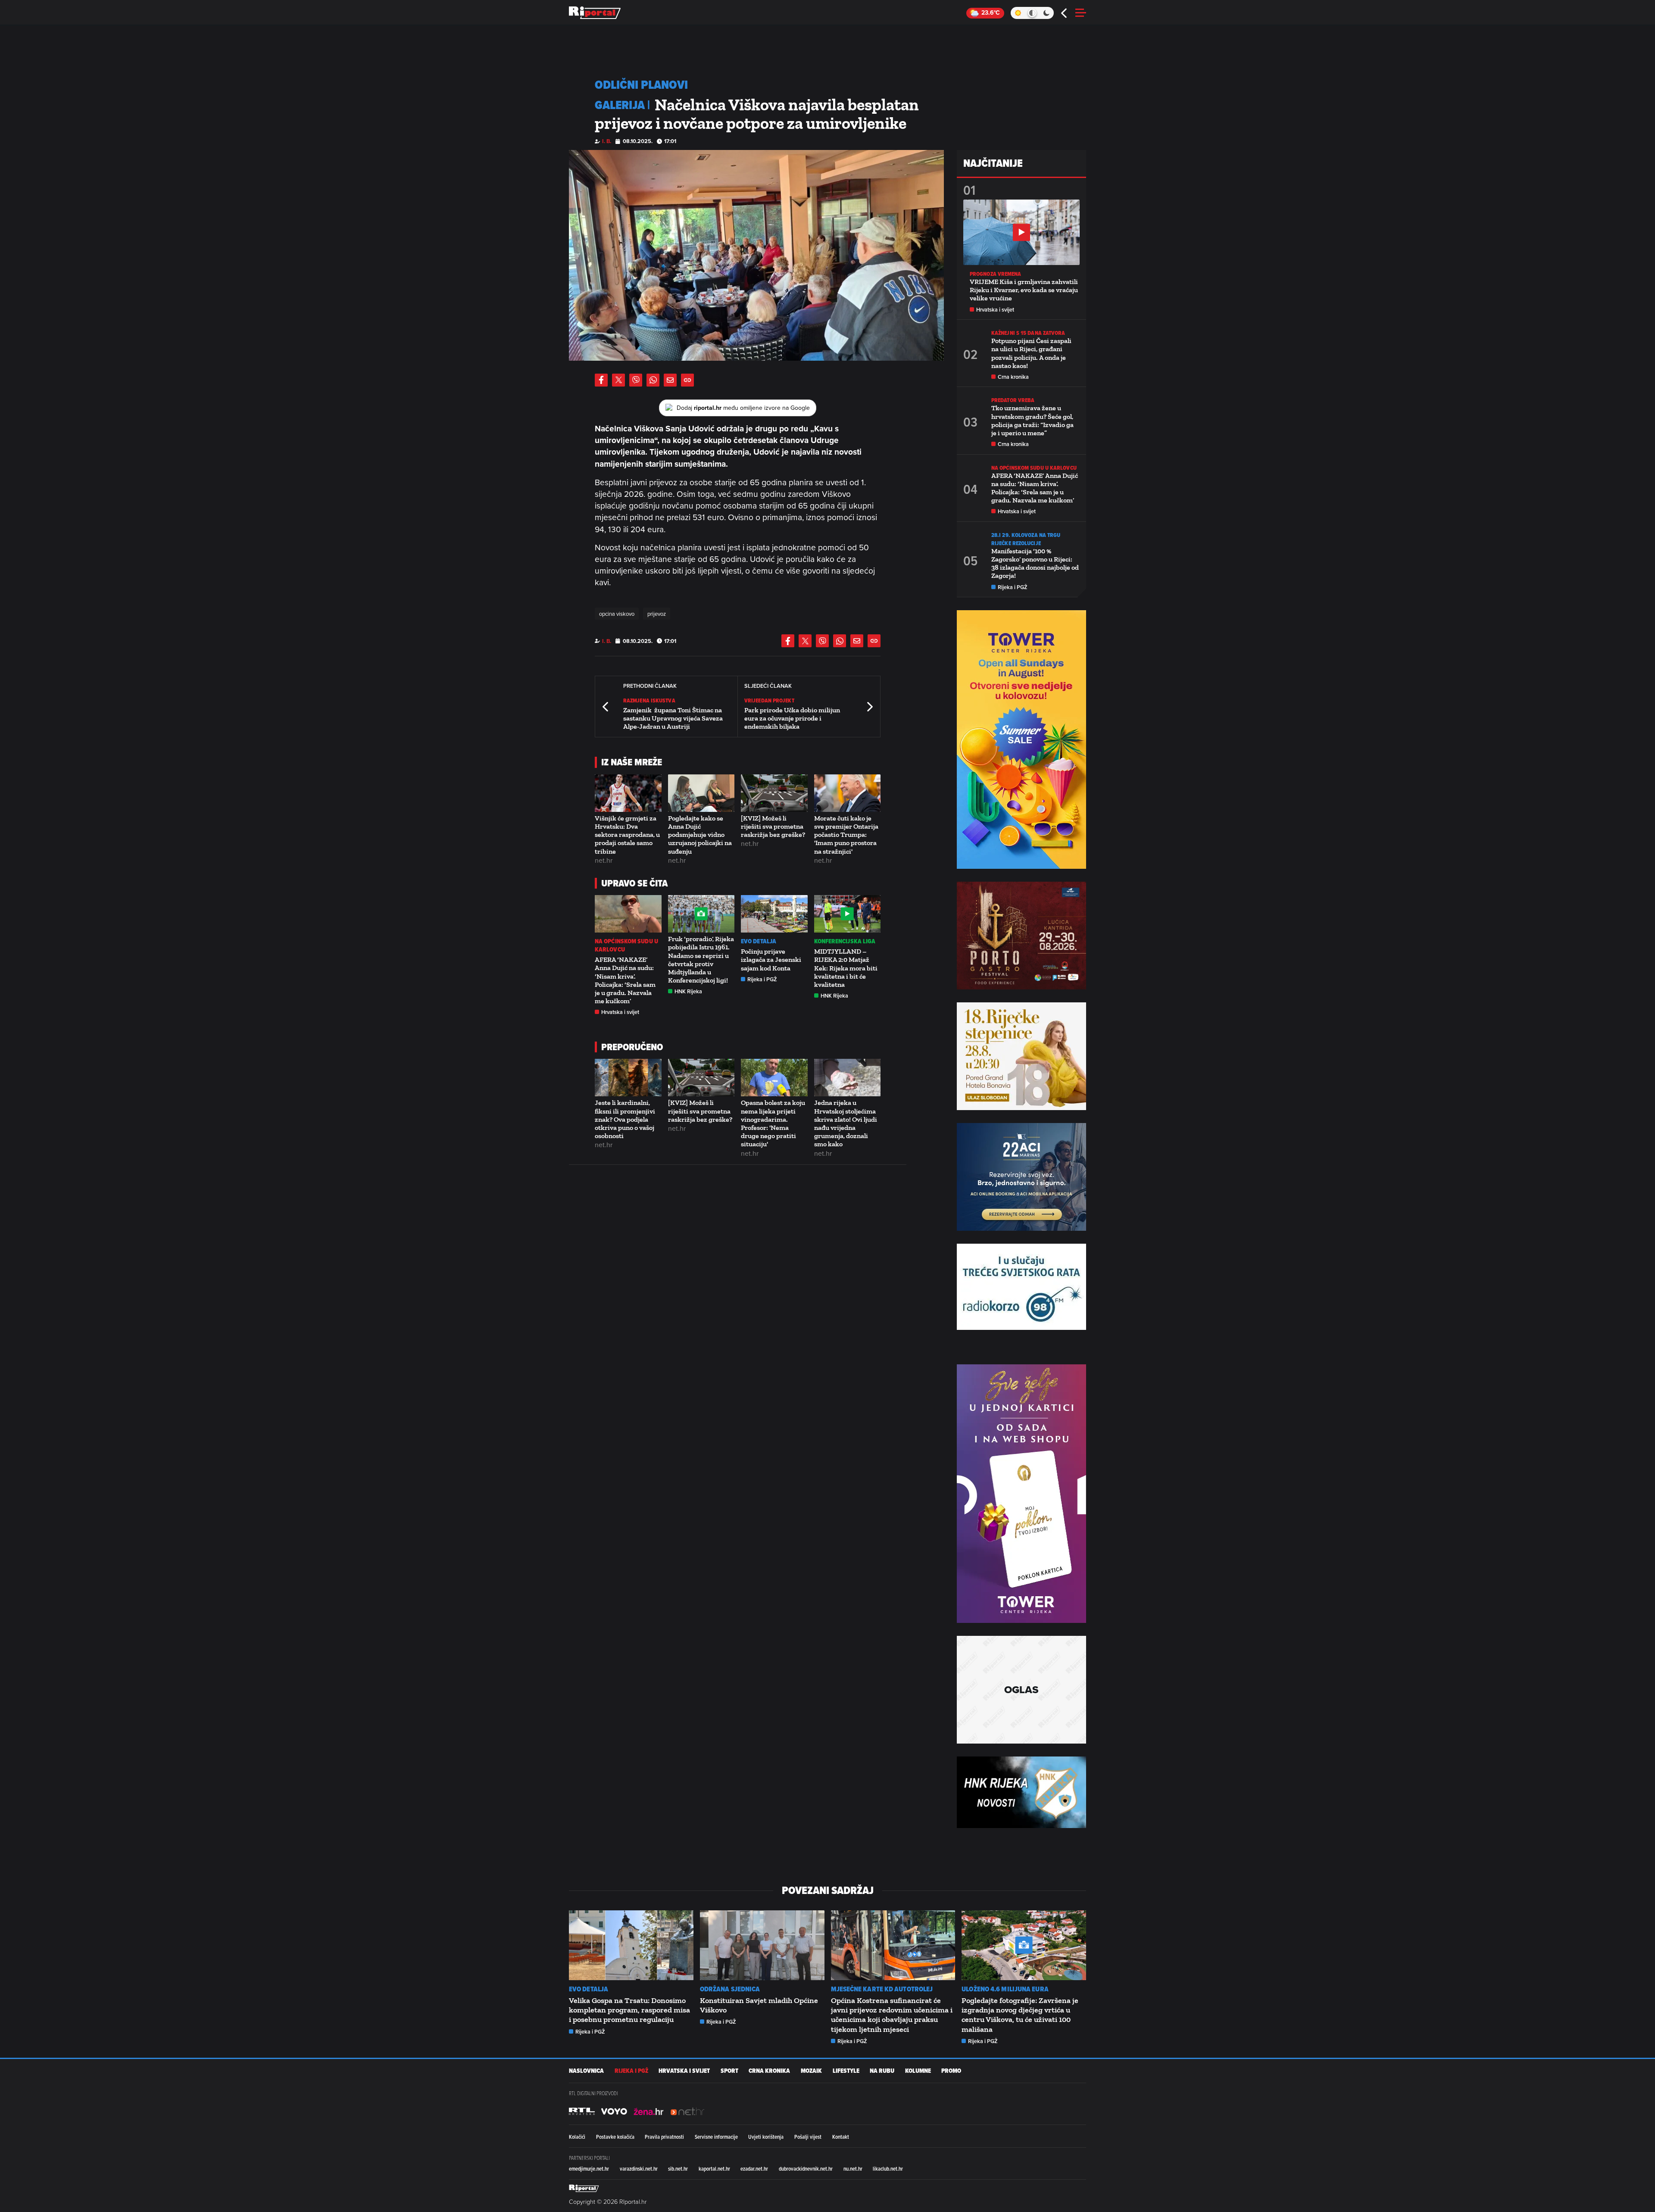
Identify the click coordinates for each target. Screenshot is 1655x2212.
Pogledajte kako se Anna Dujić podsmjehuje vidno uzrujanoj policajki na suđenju (700, 835)
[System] (1032, 13)
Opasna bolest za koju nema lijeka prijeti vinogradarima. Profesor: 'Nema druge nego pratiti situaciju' (773, 1123)
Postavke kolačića (615, 2137)
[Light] (1018, 13)
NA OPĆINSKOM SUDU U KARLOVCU (626, 945)
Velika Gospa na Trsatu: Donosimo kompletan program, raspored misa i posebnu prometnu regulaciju (629, 2010)
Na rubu (882, 2071)
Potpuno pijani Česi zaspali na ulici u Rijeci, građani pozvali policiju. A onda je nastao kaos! (1031, 353)
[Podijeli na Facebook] (601, 380)
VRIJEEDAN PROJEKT (769, 700)
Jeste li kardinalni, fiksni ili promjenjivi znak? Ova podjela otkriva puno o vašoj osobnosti (625, 1119)
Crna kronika (1013, 377)
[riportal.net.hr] (584, 2188)
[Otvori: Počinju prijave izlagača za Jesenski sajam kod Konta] (774, 914)
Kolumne (918, 2071)
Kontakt (841, 2137)
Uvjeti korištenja (766, 2137)
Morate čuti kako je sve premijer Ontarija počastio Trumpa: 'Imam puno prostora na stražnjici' (846, 835)
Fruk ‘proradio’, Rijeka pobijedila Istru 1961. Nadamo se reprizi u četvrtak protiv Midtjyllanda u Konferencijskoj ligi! (701, 959)
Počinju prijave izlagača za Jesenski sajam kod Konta (771, 959)
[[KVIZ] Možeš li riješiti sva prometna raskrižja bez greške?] (774, 793)
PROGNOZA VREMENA (996, 274)
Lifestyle (846, 2071)
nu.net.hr (853, 2168)
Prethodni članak (606, 707)
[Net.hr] (582, 2112)
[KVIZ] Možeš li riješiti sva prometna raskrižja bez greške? (773, 826)
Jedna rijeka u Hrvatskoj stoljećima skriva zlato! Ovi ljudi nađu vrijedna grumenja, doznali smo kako (846, 1123)
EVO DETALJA (759, 941)
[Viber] (636, 380)
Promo (951, 2071)
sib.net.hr (678, 2168)
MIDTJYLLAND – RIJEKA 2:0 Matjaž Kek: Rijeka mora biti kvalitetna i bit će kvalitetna (846, 968)
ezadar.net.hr (754, 2168)
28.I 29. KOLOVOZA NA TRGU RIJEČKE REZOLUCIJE (1026, 539)
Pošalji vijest (808, 2137)
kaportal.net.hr (714, 2168)
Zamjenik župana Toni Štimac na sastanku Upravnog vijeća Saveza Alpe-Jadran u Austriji (673, 718)
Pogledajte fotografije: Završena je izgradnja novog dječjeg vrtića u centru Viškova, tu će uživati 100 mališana (1020, 2015)
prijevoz (657, 614)
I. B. (607, 141)
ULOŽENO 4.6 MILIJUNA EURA (1005, 1989)
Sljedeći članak (869, 707)
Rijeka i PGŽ (762, 979)
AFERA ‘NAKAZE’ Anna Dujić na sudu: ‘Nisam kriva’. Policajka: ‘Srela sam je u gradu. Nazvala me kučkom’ (625, 980)
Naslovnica (586, 2071)
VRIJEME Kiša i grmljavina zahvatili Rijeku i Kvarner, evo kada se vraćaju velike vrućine (1024, 290)
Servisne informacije (716, 2137)
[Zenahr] (649, 2112)
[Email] (670, 380)
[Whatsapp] (653, 380)
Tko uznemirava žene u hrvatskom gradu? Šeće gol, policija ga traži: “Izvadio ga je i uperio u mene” (1032, 420)
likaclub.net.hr (888, 2168)
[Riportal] (595, 13)
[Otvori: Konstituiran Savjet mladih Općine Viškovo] (762, 1945)
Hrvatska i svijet (620, 1012)
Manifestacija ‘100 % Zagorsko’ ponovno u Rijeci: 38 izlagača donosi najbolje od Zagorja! (1035, 563)
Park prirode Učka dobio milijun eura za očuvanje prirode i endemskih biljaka (792, 718)
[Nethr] (687, 2112)
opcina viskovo (617, 614)
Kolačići (577, 2137)
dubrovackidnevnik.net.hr (806, 2168)
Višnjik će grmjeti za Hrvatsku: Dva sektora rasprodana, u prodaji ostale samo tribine (627, 835)
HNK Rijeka (688, 991)
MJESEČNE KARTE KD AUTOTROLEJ (882, 1989)
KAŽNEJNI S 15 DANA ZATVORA (1028, 333)
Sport (729, 2071)
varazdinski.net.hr (639, 2168)
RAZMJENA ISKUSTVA (649, 700)
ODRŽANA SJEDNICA (730, 1989)
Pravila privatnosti (664, 2137)
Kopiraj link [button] (687, 380)
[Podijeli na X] (618, 380)
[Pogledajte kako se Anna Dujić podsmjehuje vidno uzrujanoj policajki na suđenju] (701, 793)
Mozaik (811, 2071)
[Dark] (1047, 13)
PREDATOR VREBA (1013, 400)
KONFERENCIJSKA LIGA (845, 941)
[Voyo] (614, 2112)
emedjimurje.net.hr (589, 2168)
